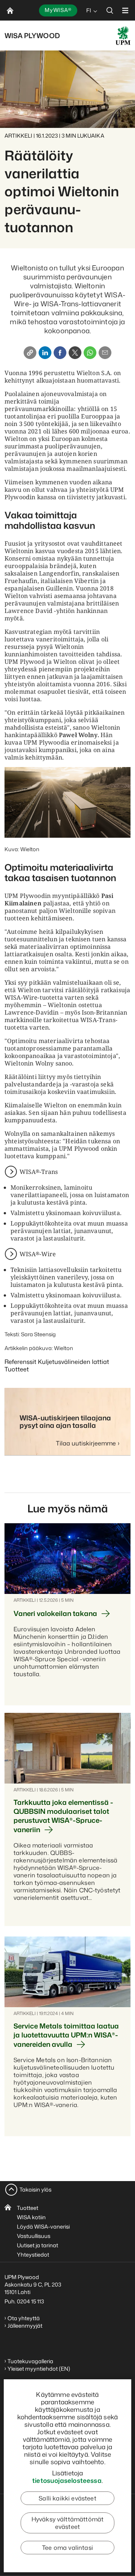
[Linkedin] (45, 353)
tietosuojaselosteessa (67, 2480)
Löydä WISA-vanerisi (43, 2227)
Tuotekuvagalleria (30, 2361)
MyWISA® (58, 10)
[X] (75, 353)
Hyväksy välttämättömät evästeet (68, 2523)
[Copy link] (30, 353)
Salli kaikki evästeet (67, 2498)
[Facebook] (60, 353)
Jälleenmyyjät (25, 2326)
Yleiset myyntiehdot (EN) (39, 2369)
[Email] (105, 353)
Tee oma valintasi (67, 2548)
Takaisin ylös (35, 2189)
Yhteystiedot (33, 2255)
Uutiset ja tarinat (37, 2245)
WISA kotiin (31, 2217)
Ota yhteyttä (24, 2318)
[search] (110, 10)
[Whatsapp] (90, 353)
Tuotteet (28, 2208)
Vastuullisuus (34, 2236)
